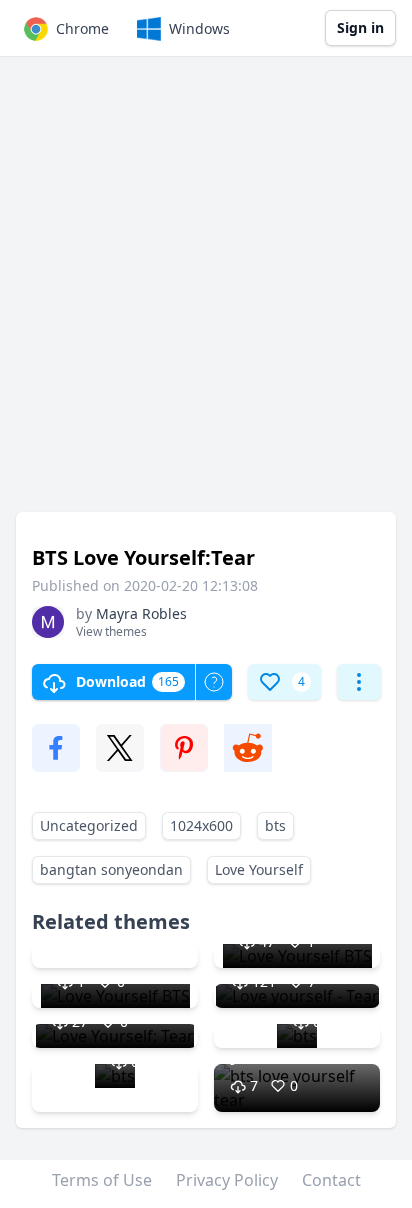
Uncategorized (89, 825)
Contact (331, 1180)
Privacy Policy (227, 1180)
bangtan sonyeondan (111, 869)
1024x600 (201, 825)
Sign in (360, 27)
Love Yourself (259, 869)
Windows (199, 28)
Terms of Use (102, 1180)
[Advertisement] (206, 294)
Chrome (82, 28)
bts (275, 825)
